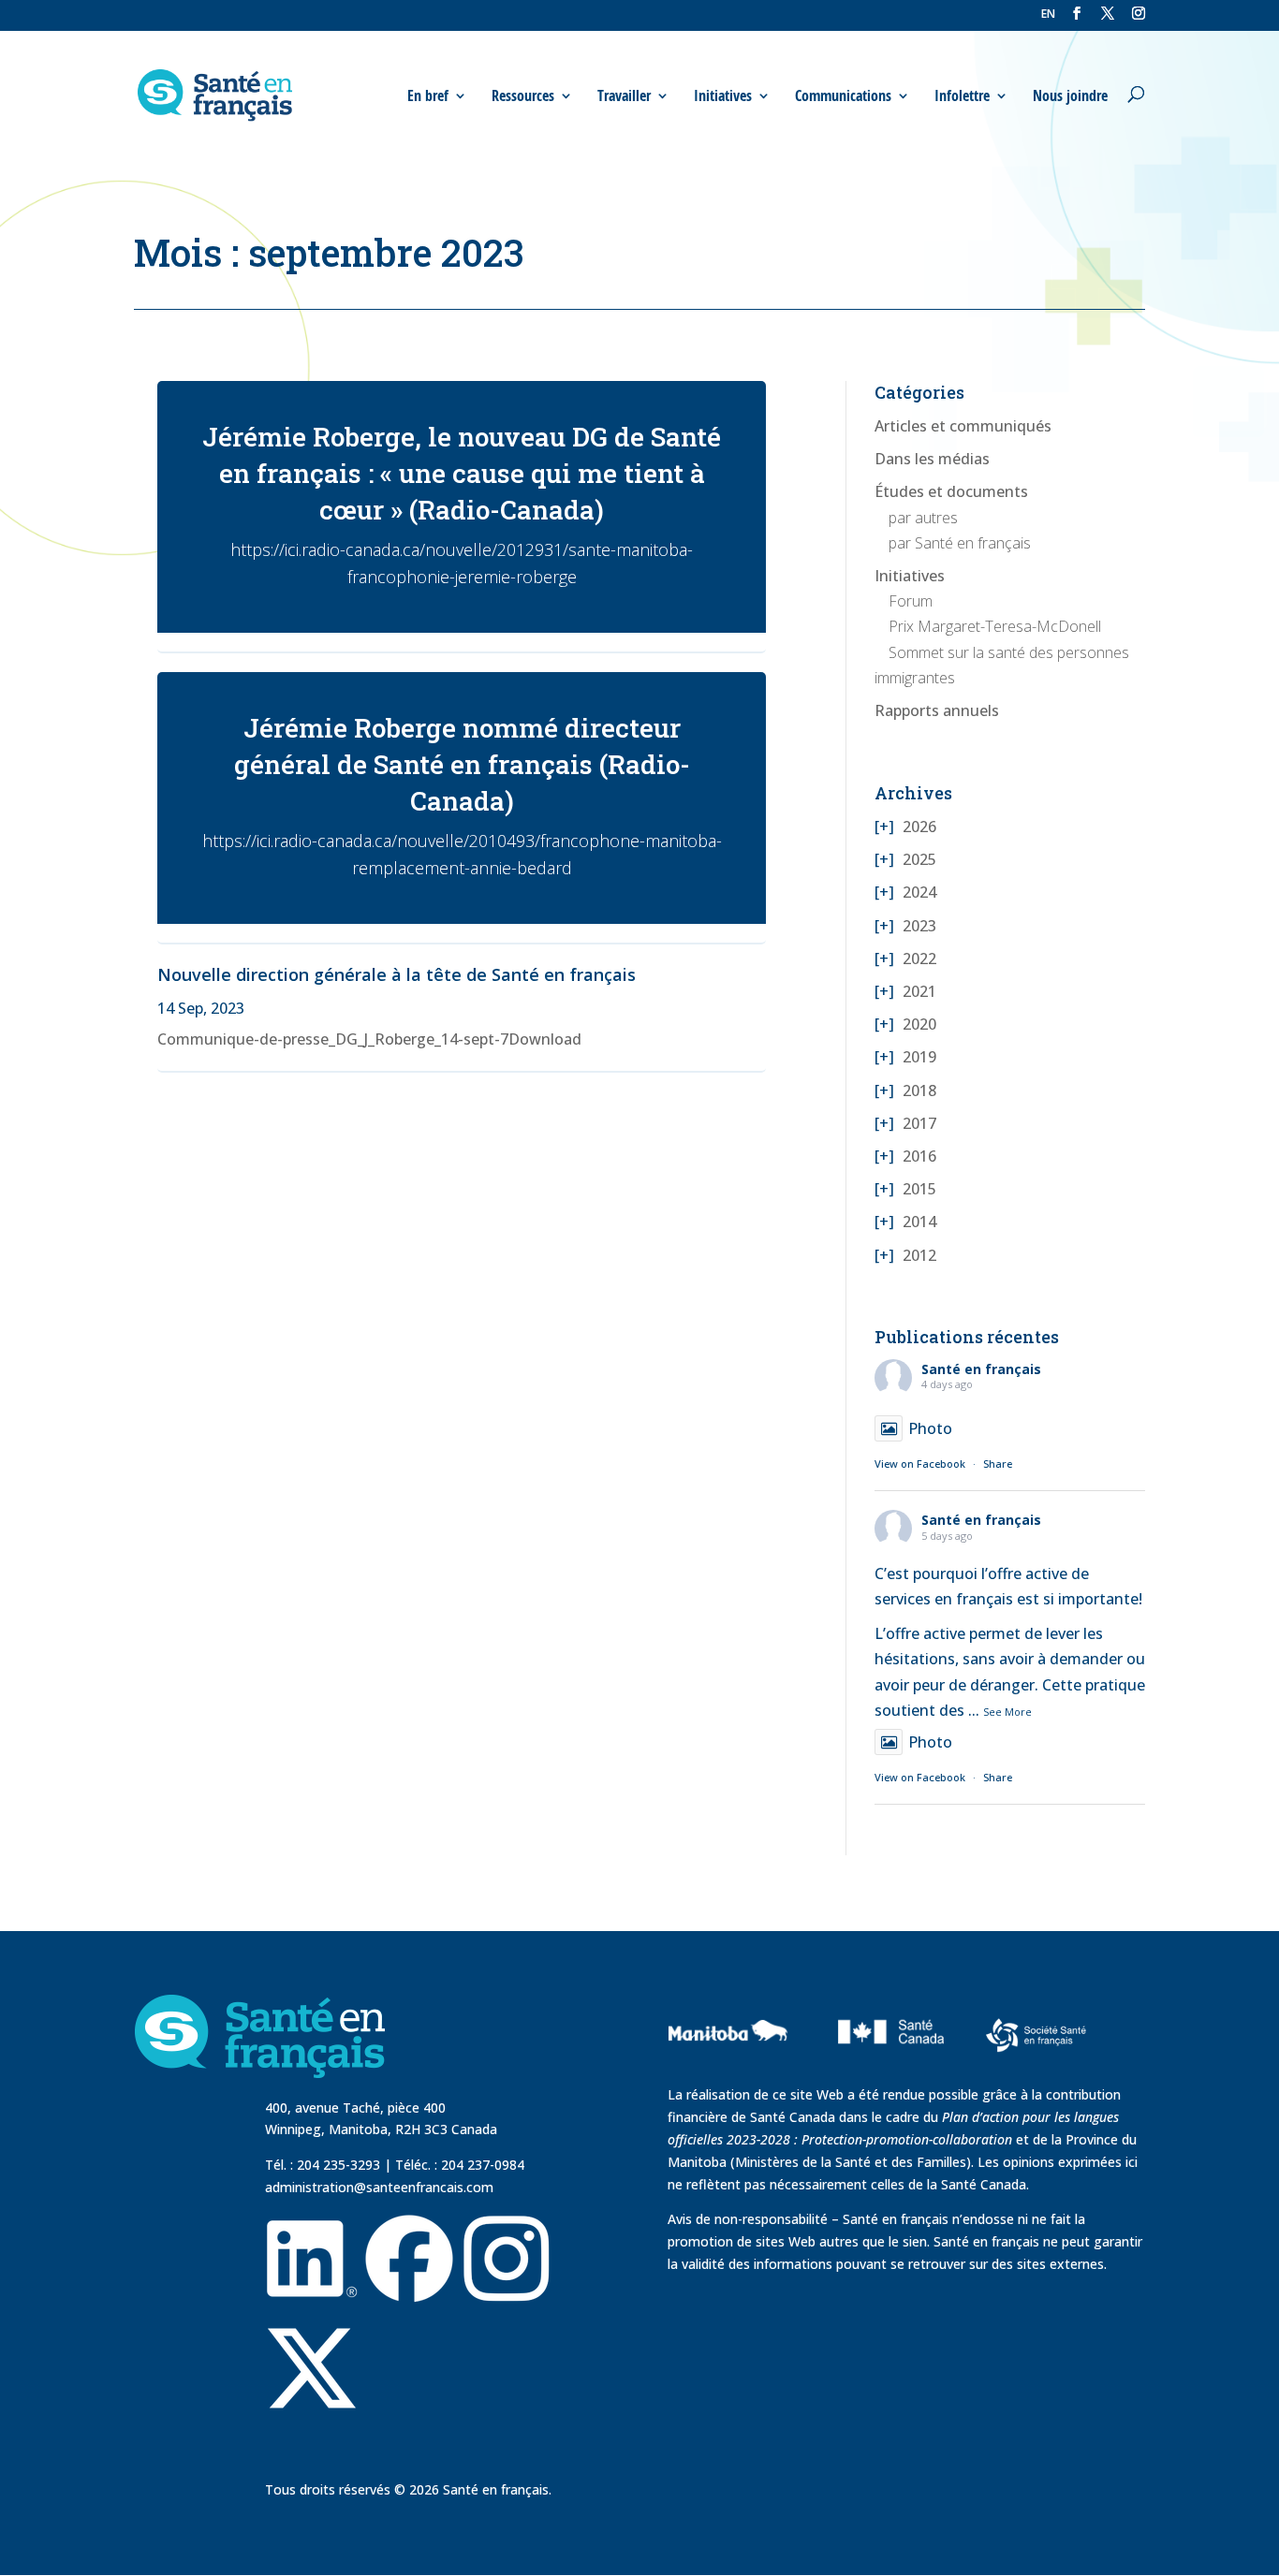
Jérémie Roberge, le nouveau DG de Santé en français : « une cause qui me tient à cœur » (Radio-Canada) (462, 473)
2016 (919, 1156)
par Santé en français (960, 543)
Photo (930, 1428)
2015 (919, 1189)
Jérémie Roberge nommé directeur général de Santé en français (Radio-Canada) (462, 764)
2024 (919, 892)
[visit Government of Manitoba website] (731, 2073)
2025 (919, 859)
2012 (919, 1255)
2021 (919, 991)
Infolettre (962, 96)
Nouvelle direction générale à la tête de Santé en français (397, 974)
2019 (919, 1057)
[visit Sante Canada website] (889, 2071)
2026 (919, 827)
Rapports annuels (937, 710)
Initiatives (910, 576)
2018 (919, 1090)
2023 (919, 926)
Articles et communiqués (963, 426)
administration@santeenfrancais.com (379, 2187)
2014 (919, 1222)
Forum (911, 601)
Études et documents (951, 491)
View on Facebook (920, 1464)
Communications (843, 96)
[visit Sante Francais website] (1036, 2038)
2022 (919, 959)
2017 (919, 1123)
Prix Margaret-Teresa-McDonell (995, 626)
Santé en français (981, 1369)
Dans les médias (932, 459)
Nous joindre (1070, 96)
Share (998, 1464)
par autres (923, 518)
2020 (919, 1024)
